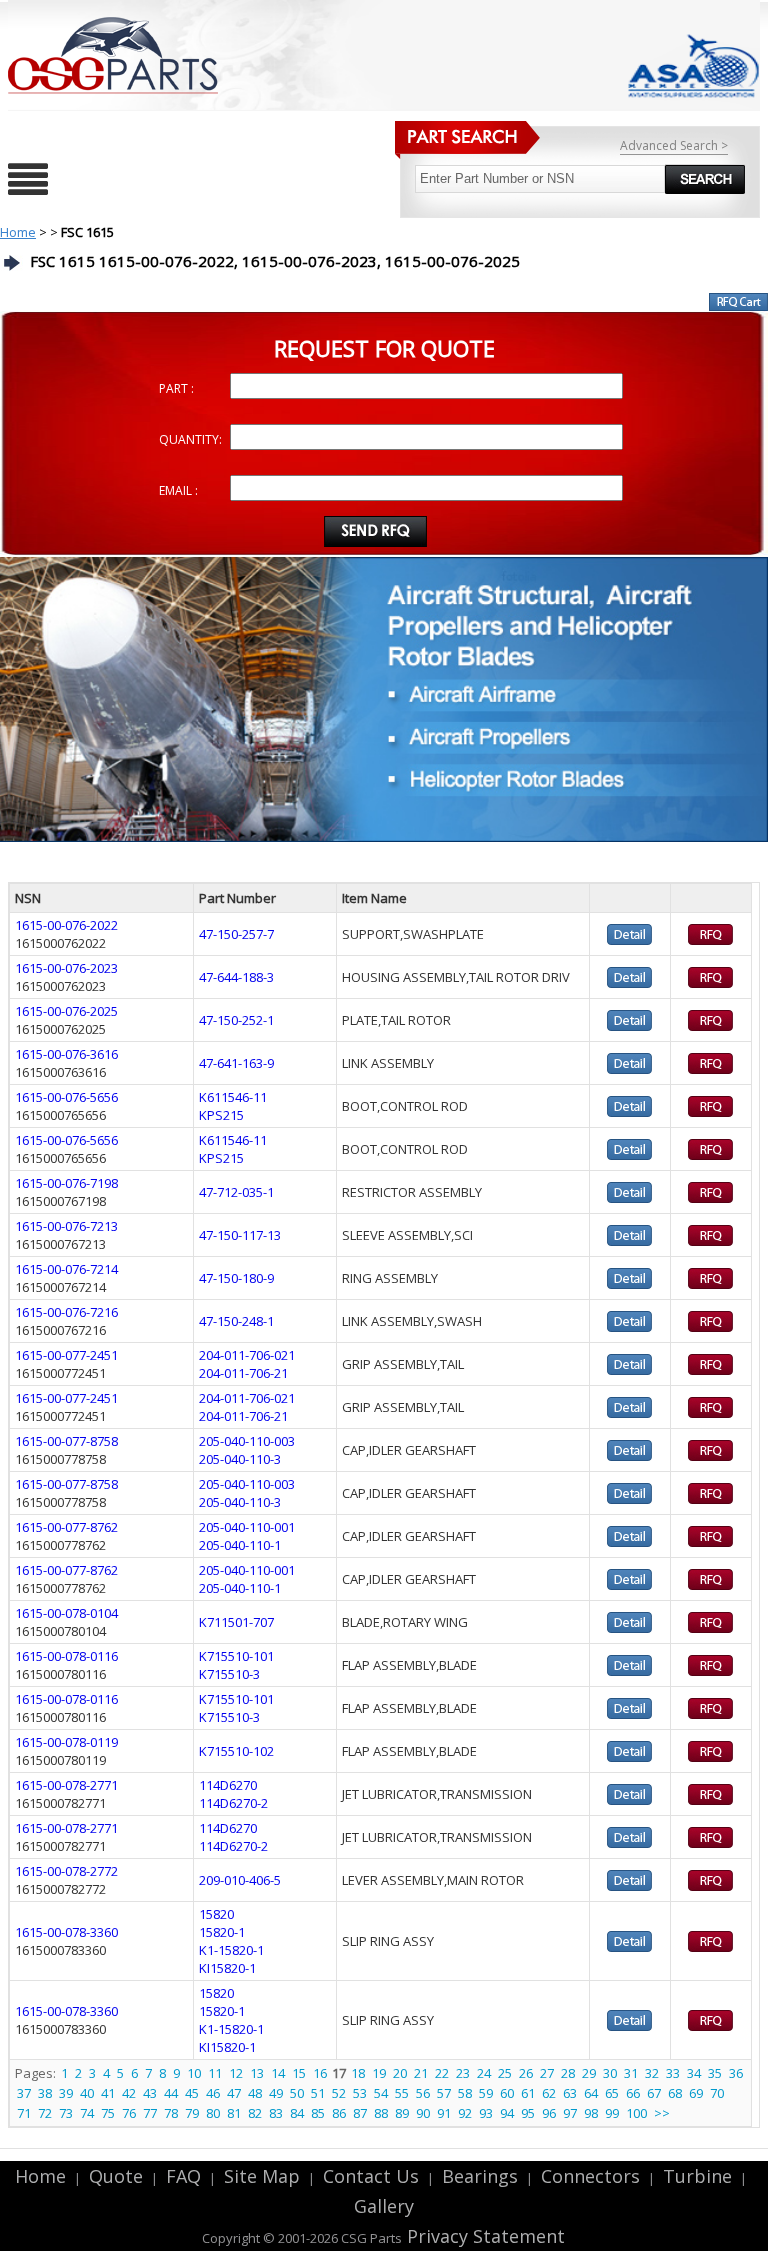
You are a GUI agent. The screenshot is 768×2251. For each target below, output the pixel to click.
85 (318, 2113)
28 (568, 2073)
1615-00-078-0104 (66, 1613)
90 (423, 2113)
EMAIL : (178, 490)
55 (402, 2093)
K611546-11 (233, 1097)
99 (612, 2113)
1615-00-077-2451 (66, 1355)
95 (528, 2113)
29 (589, 2073)
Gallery (384, 2206)
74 (87, 2113)
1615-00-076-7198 (66, 1183)
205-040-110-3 (240, 1459)
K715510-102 (236, 1751)
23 (463, 2073)
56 (423, 2093)
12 (236, 2073)
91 (444, 2113)
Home (18, 232)
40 (87, 2093)
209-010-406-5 (240, 1880)
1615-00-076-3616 (66, 1054)
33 (673, 2073)
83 (276, 2113)
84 (297, 2113)
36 (736, 2073)
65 (612, 2093)
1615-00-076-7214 (66, 1269)
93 (486, 2113)
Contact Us (371, 2176)
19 (379, 2073)
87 (360, 2113)
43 (150, 2093)
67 (654, 2093)
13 (257, 2073)
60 (507, 2093)
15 (299, 2073)
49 (276, 2093)
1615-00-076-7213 (66, 1226)
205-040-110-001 (247, 1527)
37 (24, 2093)
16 (320, 2073)
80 (213, 2113)
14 (278, 2073)
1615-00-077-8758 (66, 1441)
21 (421, 2073)
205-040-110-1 (240, 1545)
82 (255, 2113)
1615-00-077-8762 (66, 1527)
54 (381, 2093)
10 (194, 2073)
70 (717, 2093)
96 (549, 2113)
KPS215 (221, 1115)
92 (465, 2113)
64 (591, 2093)
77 (150, 2113)
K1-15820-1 (231, 1950)
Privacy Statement (483, 2236)
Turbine (697, 2176)
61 (528, 2093)
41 (108, 2093)
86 (339, 2113)
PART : (176, 388)
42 (129, 2093)
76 (129, 2113)
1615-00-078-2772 (66, 1871)
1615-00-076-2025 (66, 1011)
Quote (116, 2176)
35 (715, 2073)
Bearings (480, 2176)
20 (400, 2073)
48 (255, 2093)
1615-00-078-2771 (66, 1785)
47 (234, 2093)
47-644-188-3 (236, 977)
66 (633, 2093)
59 (486, 2093)
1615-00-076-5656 (66, 1097)
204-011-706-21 (243, 1373)
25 (505, 2073)
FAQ (183, 2176)
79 (192, 2113)
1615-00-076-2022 (66, 925)
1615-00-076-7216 (66, 1312)
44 (171, 2093)
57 (444, 2093)
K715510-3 (229, 1674)
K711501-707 (236, 1622)
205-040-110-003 (247, 1441)
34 (694, 2073)
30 (610, 2073)
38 (45, 2093)
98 (591, 2113)
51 (318, 2093)
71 (24, 2113)
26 (526, 2073)
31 (631, 2073)
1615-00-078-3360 (66, 1932)
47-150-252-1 (236, 1020)
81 (234, 2113)
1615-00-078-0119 (66, 1742)
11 (215, 2073)
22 (442, 2073)
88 (381, 2113)
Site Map (262, 2176)
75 (108, 2113)
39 (66, 2093)
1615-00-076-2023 (66, 968)
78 (171, 2113)
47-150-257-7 (236, 934)
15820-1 (222, 1932)
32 (652, 2073)
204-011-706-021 (247, 1355)
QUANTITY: (190, 439)
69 (696, 2093)
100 (636, 2113)
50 (297, 2093)
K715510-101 (236, 1656)
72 (45, 2113)
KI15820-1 (227, 1968)
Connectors (590, 2176)
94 (507, 2113)
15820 (216, 1914)
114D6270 (228, 1785)
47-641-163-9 (236, 1063)
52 (339, 2093)
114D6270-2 (233, 1803)
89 (402, 2113)
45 (192, 2093)
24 (484, 2073)
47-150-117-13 (240, 1235)
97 (570, 2113)
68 (675, 2093)
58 (465, 2093)
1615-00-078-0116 (66, 1656)
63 (570, 2093)
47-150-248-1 (236, 1321)
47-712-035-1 (236, 1192)
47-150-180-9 (236, 1278)
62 (549, 2093)
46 (213, 2093)
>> (662, 2113)
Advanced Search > (674, 145)
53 (360, 2093)
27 (547, 2073)
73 (66, 2113)
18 (358, 2073)
